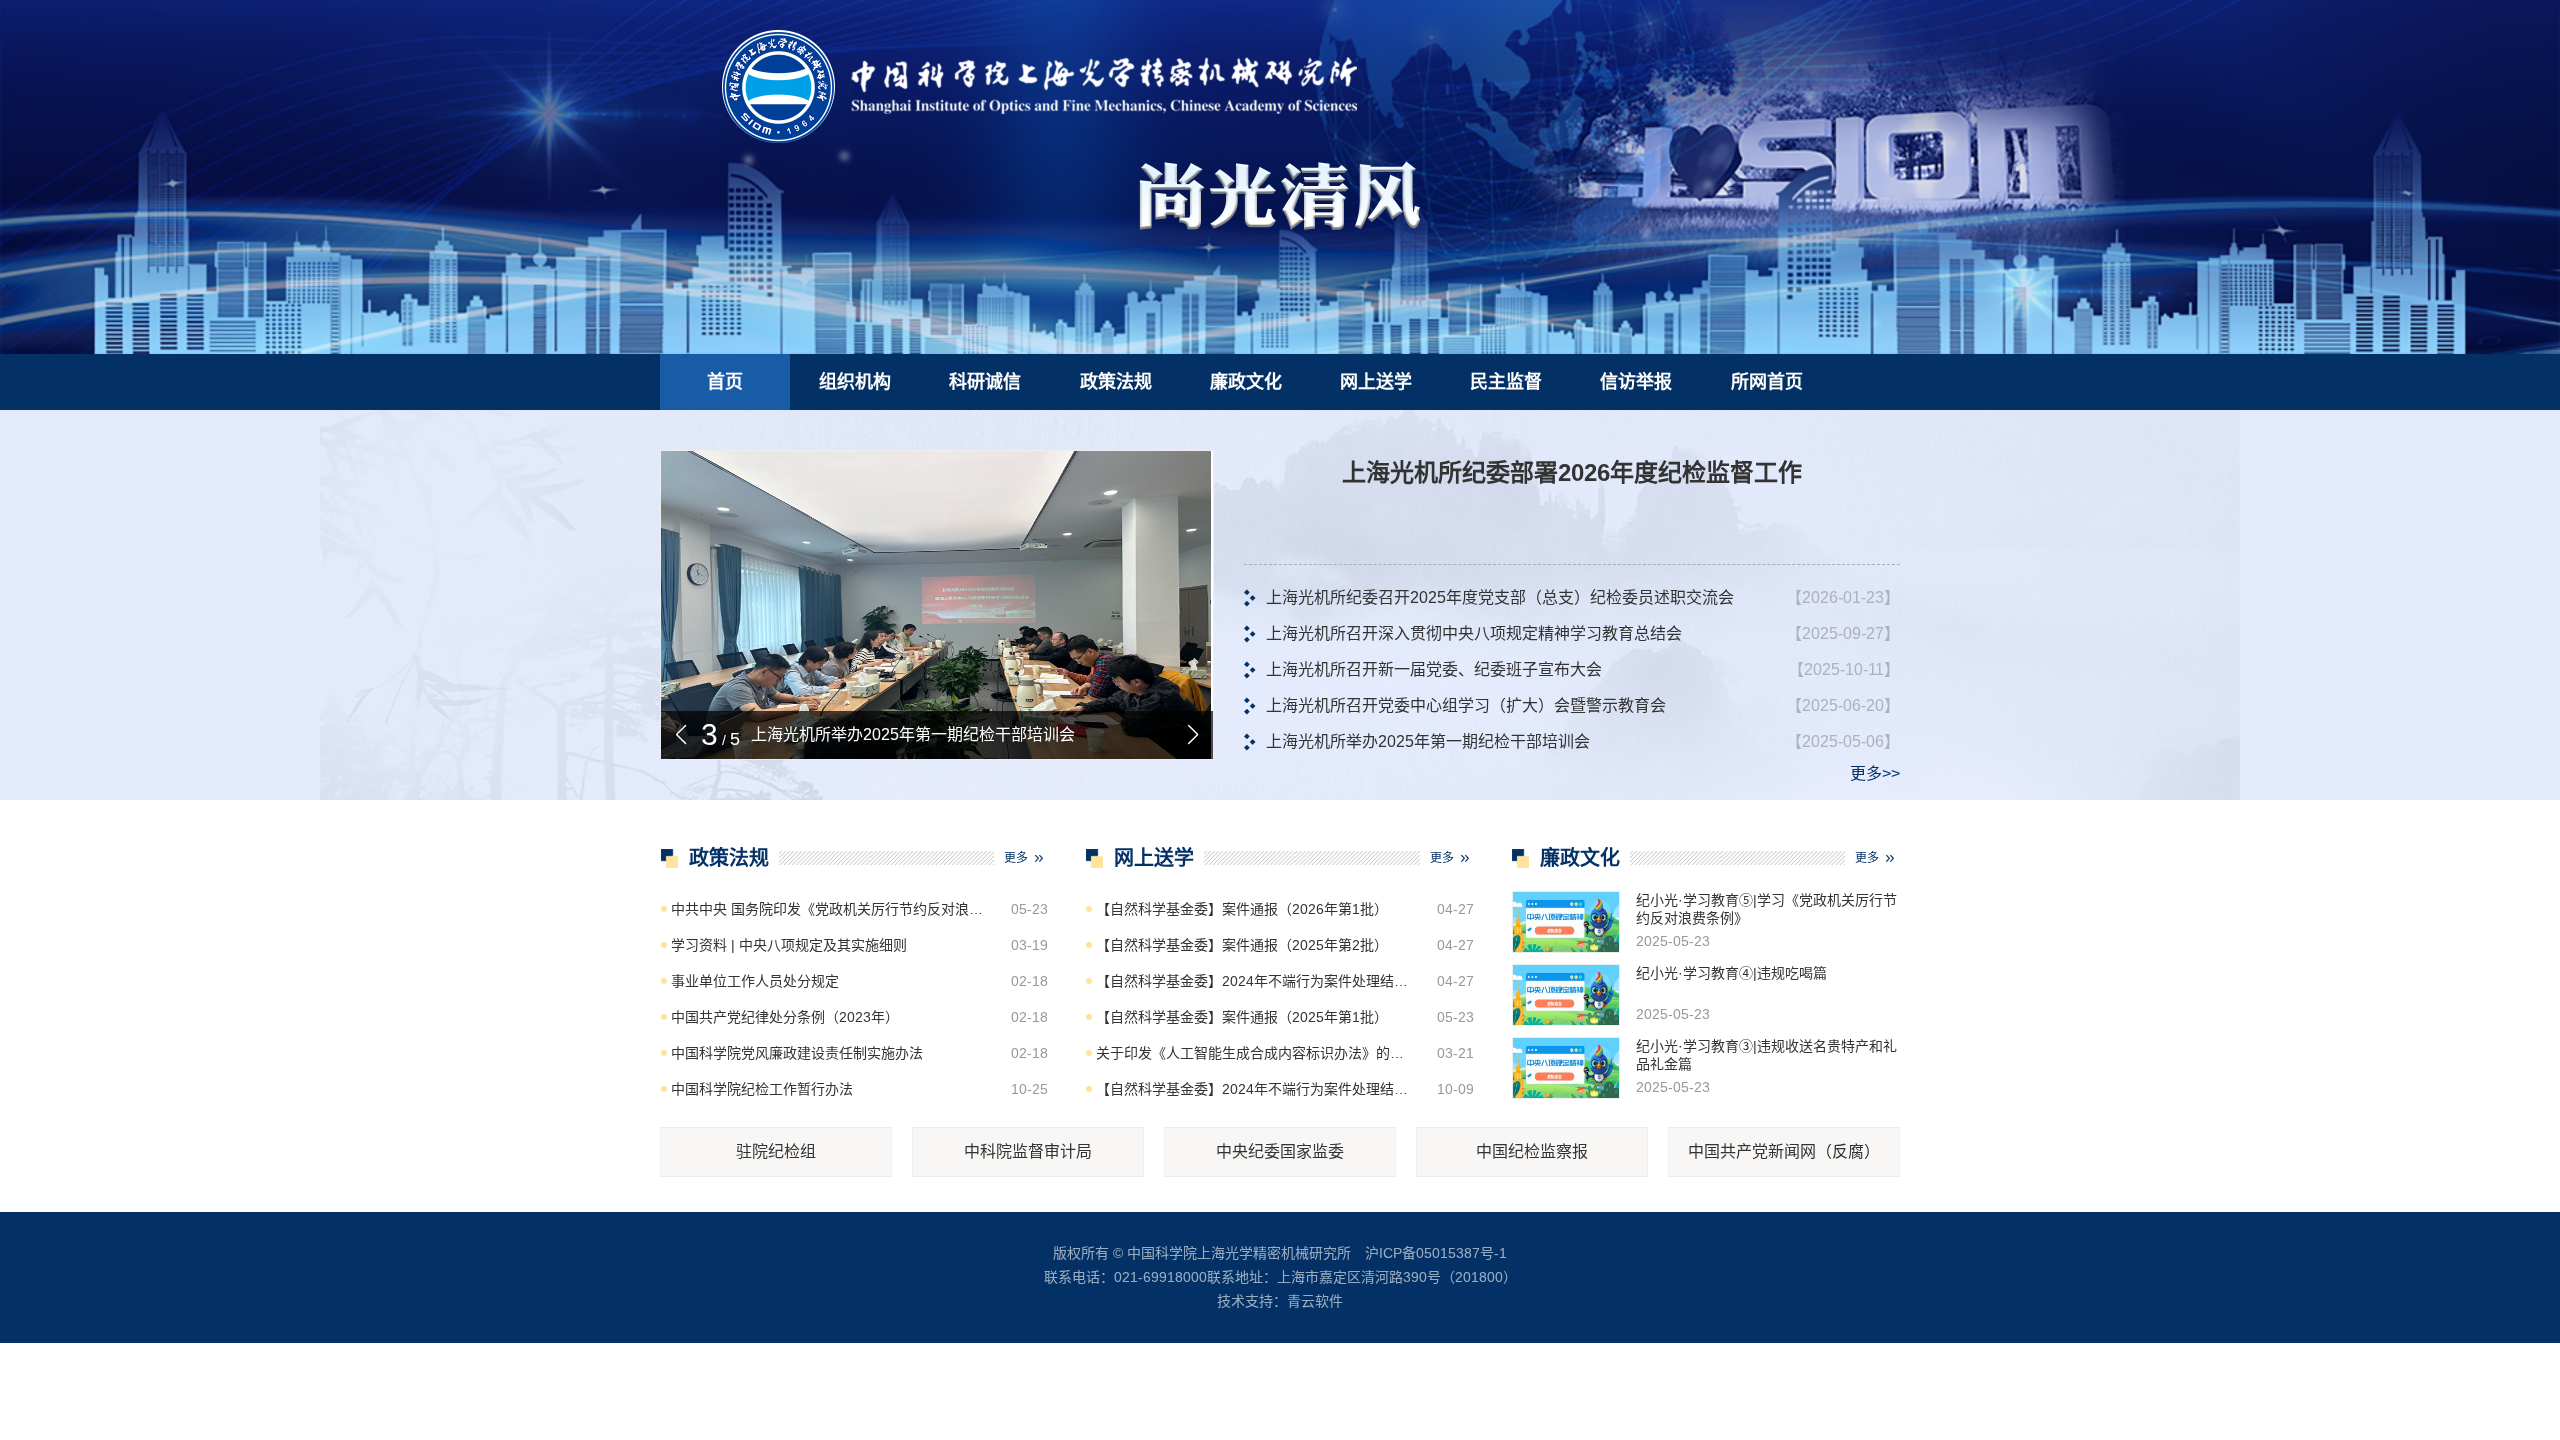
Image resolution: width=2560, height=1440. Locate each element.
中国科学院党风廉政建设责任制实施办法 (797, 1053)
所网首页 (1767, 382)
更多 (1016, 858)
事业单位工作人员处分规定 (755, 981)
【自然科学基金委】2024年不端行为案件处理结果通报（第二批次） (1254, 981)
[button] (1193, 735)
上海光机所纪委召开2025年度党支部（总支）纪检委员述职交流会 (1500, 597)
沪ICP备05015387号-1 (1436, 1253)
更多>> (1875, 773)
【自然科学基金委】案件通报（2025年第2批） (1242, 945)
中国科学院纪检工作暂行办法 (762, 1089)
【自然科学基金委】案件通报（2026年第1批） (1242, 909)
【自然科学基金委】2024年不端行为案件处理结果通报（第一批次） (1254, 1089)
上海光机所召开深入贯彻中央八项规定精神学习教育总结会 (1474, 633)
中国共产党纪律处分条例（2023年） (785, 1017)
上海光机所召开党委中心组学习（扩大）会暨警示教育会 (1466, 705)
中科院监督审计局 (1028, 1151)
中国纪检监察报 (1532, 1151)
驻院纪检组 (776, 1151)
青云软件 (1315, 1301)
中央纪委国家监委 (1280, 1151)
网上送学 (1376, 382)
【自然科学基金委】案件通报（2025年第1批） (1242, 1017)
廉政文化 (1246, 382)
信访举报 (1636, 382)
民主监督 (1506, 382)
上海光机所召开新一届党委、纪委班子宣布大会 (1434, 669)
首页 (725, 382)
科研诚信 (985, 382)
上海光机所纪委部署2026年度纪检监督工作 (1572, 472)
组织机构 (855, 382)
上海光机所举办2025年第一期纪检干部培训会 (913, 734)
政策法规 (1116, 382)
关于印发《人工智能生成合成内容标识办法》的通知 (1254, 1053)
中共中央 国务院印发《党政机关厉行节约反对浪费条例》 (829, 909)
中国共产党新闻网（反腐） (1784, 1151)
